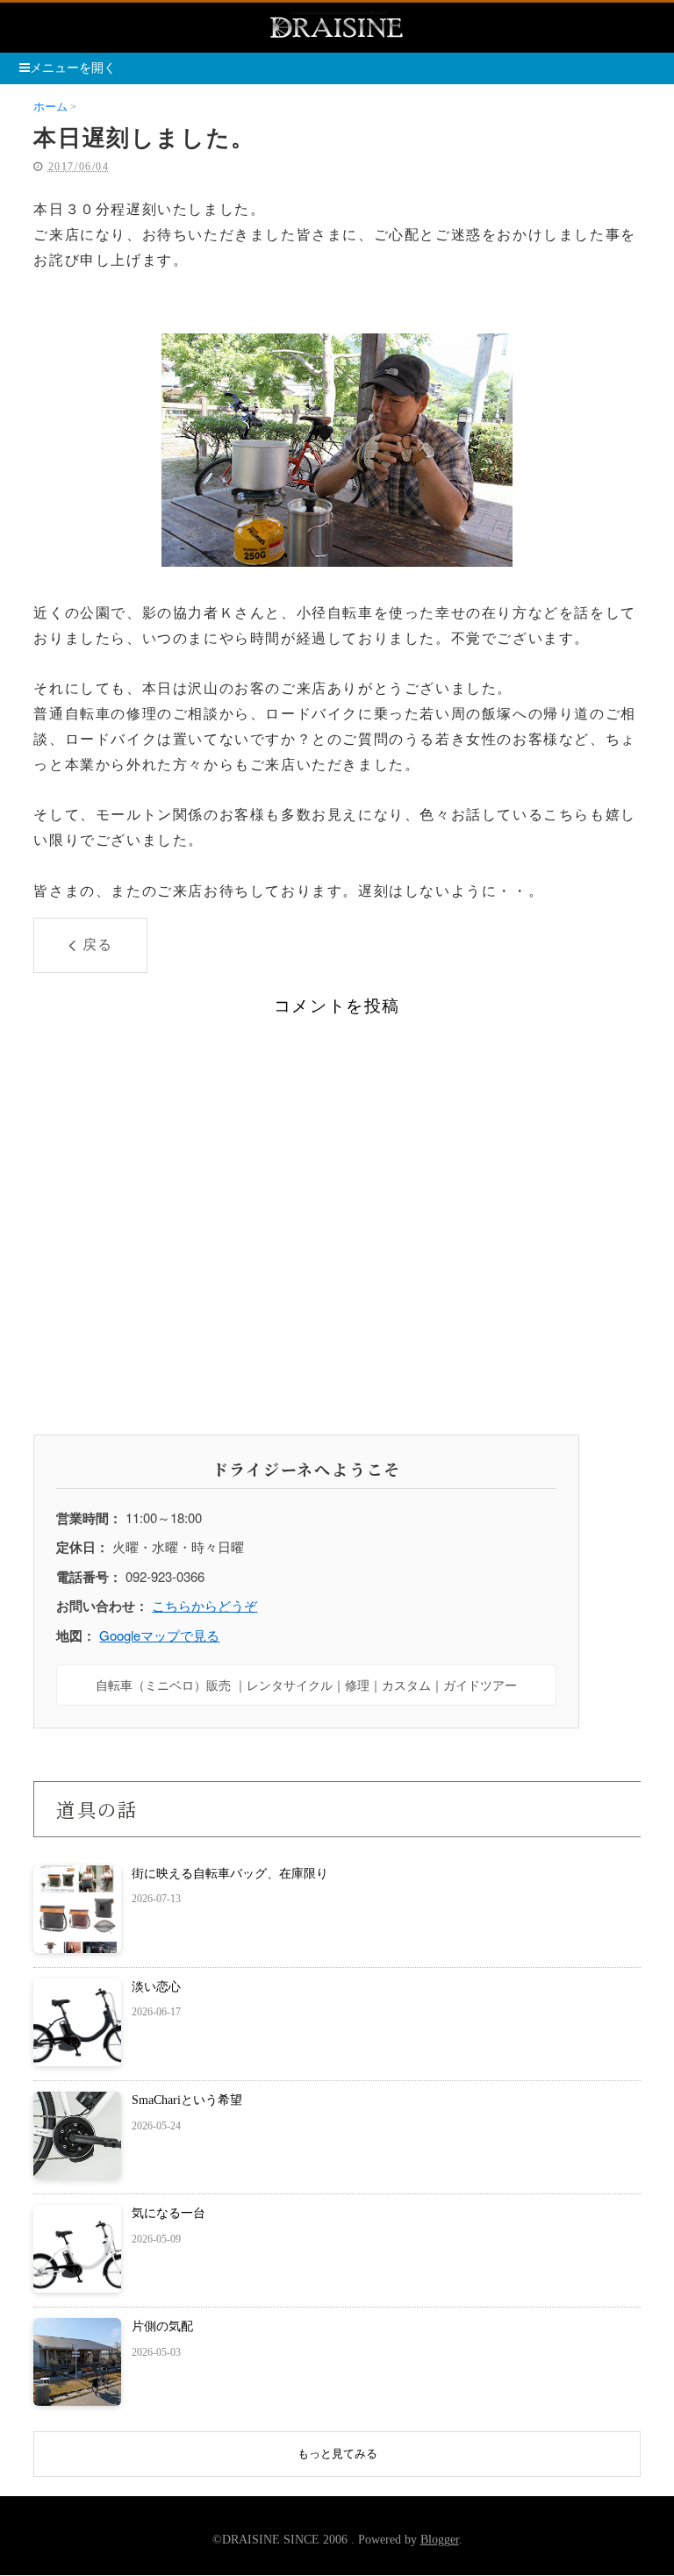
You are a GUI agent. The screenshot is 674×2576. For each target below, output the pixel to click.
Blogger (440, 2540)
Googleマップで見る (159, 1635)
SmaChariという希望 (187, 2100)
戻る (98, 945)
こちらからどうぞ (204, 1605)
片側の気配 (162, 2326)
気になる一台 (168, 2213)
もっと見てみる (337, 2454)
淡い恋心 (156, 1987)
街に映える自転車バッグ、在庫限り (230, 1874)
